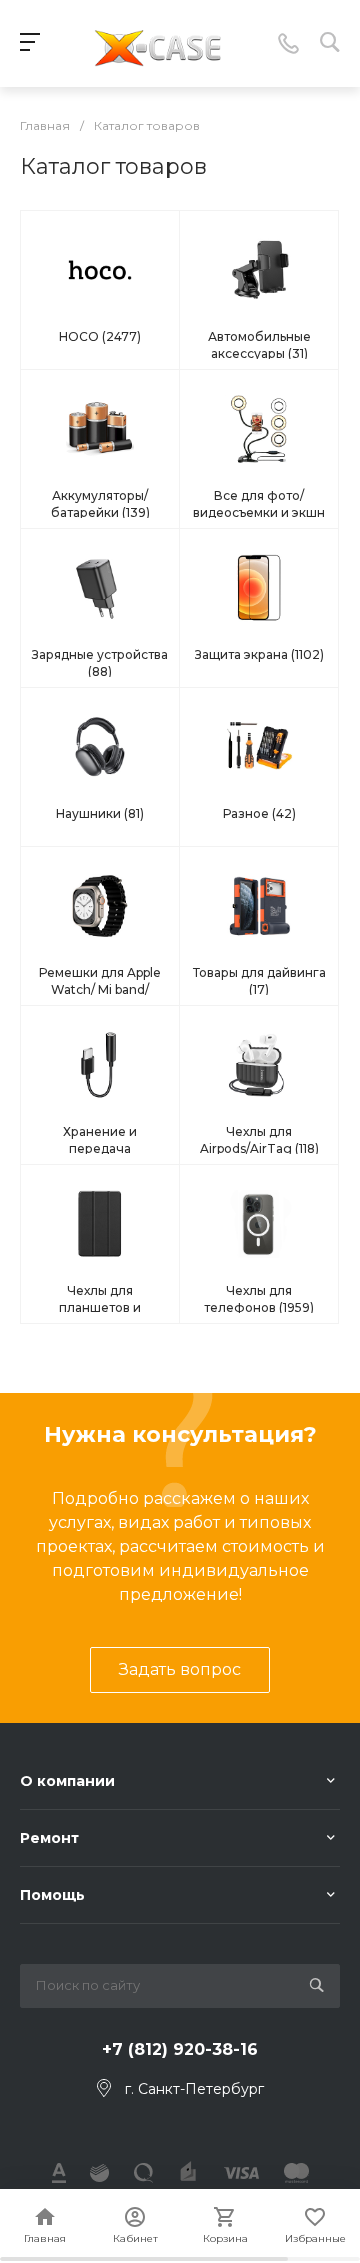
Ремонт (49, 1838)
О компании (67, 1781)
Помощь (52, 1895)
